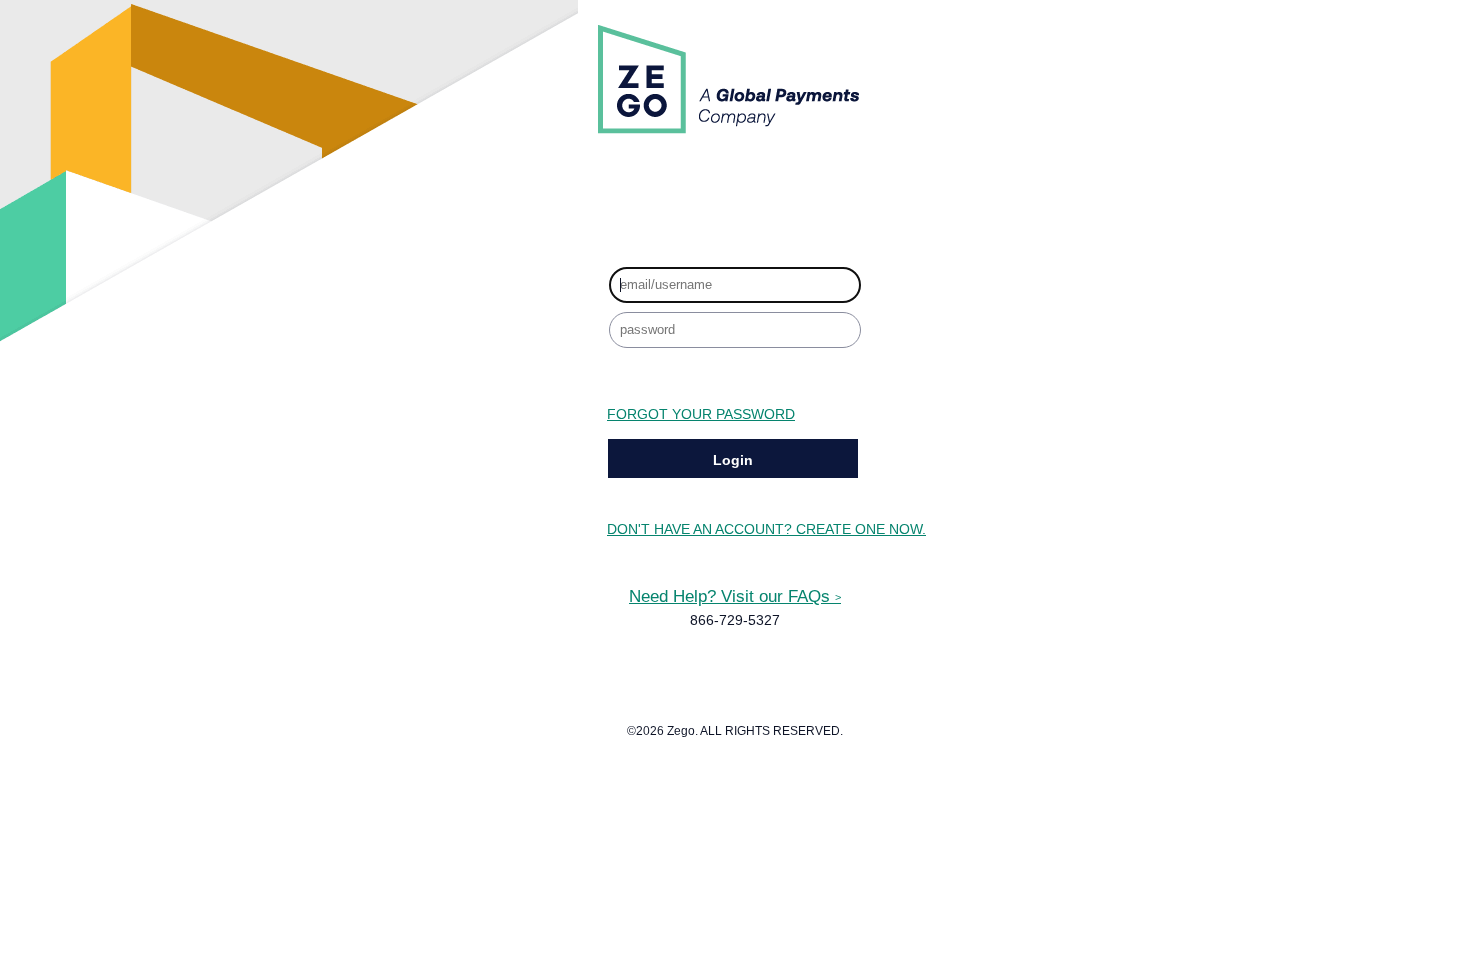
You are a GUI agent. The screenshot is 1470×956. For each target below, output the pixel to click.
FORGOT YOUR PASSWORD (701, 414)
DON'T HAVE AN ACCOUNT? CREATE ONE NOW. (766, 529)
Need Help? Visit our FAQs (735, 596)
